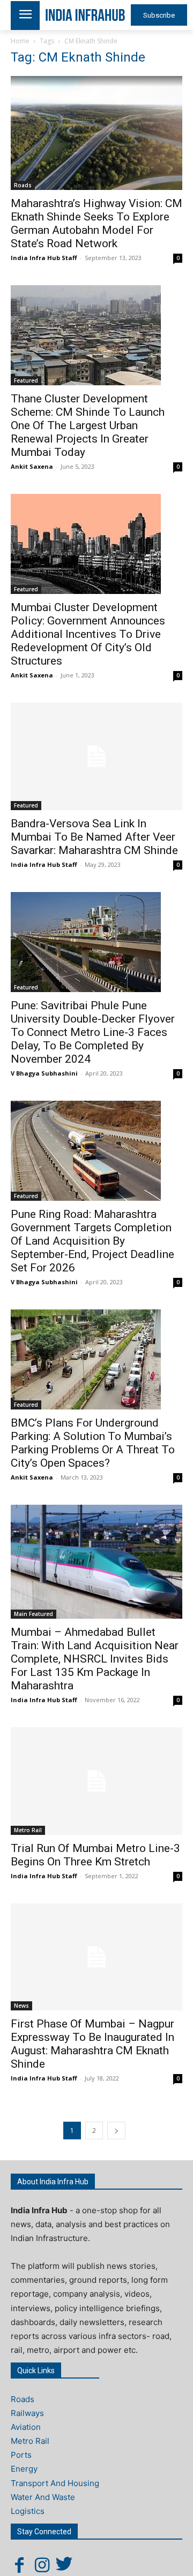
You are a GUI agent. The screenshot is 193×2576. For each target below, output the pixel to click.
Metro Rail (28, 1830)
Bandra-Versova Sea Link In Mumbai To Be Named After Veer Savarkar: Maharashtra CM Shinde (94, 837)
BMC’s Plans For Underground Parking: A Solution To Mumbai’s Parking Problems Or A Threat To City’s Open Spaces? (93, 1443)
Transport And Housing (55, 2483)
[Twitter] (64, 2565)
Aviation (26, 2427)
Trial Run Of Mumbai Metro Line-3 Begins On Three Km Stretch (95, 1855)
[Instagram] (42, 2565)
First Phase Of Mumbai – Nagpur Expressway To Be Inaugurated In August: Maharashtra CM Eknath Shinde (92, 2044)
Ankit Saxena (32, 466)
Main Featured (34, 1614)
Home (20, 41)
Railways (27, 2413)
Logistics (28, 2511)
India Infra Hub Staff (44, 258)
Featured (26, 380)
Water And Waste (43, 2497)
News (21, 2006)
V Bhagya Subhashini (44, 1073)
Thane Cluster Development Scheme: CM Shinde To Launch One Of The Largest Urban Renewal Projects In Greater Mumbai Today (88, 425)
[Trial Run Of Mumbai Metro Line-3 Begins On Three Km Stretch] (96, 1781)
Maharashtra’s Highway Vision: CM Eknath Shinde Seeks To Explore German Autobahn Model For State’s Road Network (96, 223)
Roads (23, 185)
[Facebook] (19, 2565)
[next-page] (116, 2131)
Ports (21, 2455)
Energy (24, 2469)
